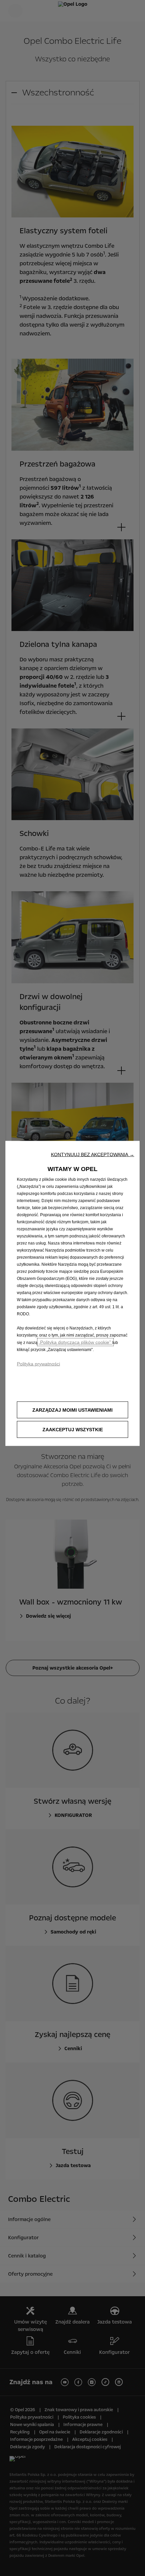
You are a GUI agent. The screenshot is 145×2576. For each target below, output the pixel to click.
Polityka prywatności (38, 1364)
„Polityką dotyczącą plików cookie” (75, 1342)
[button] (93, 1155)
